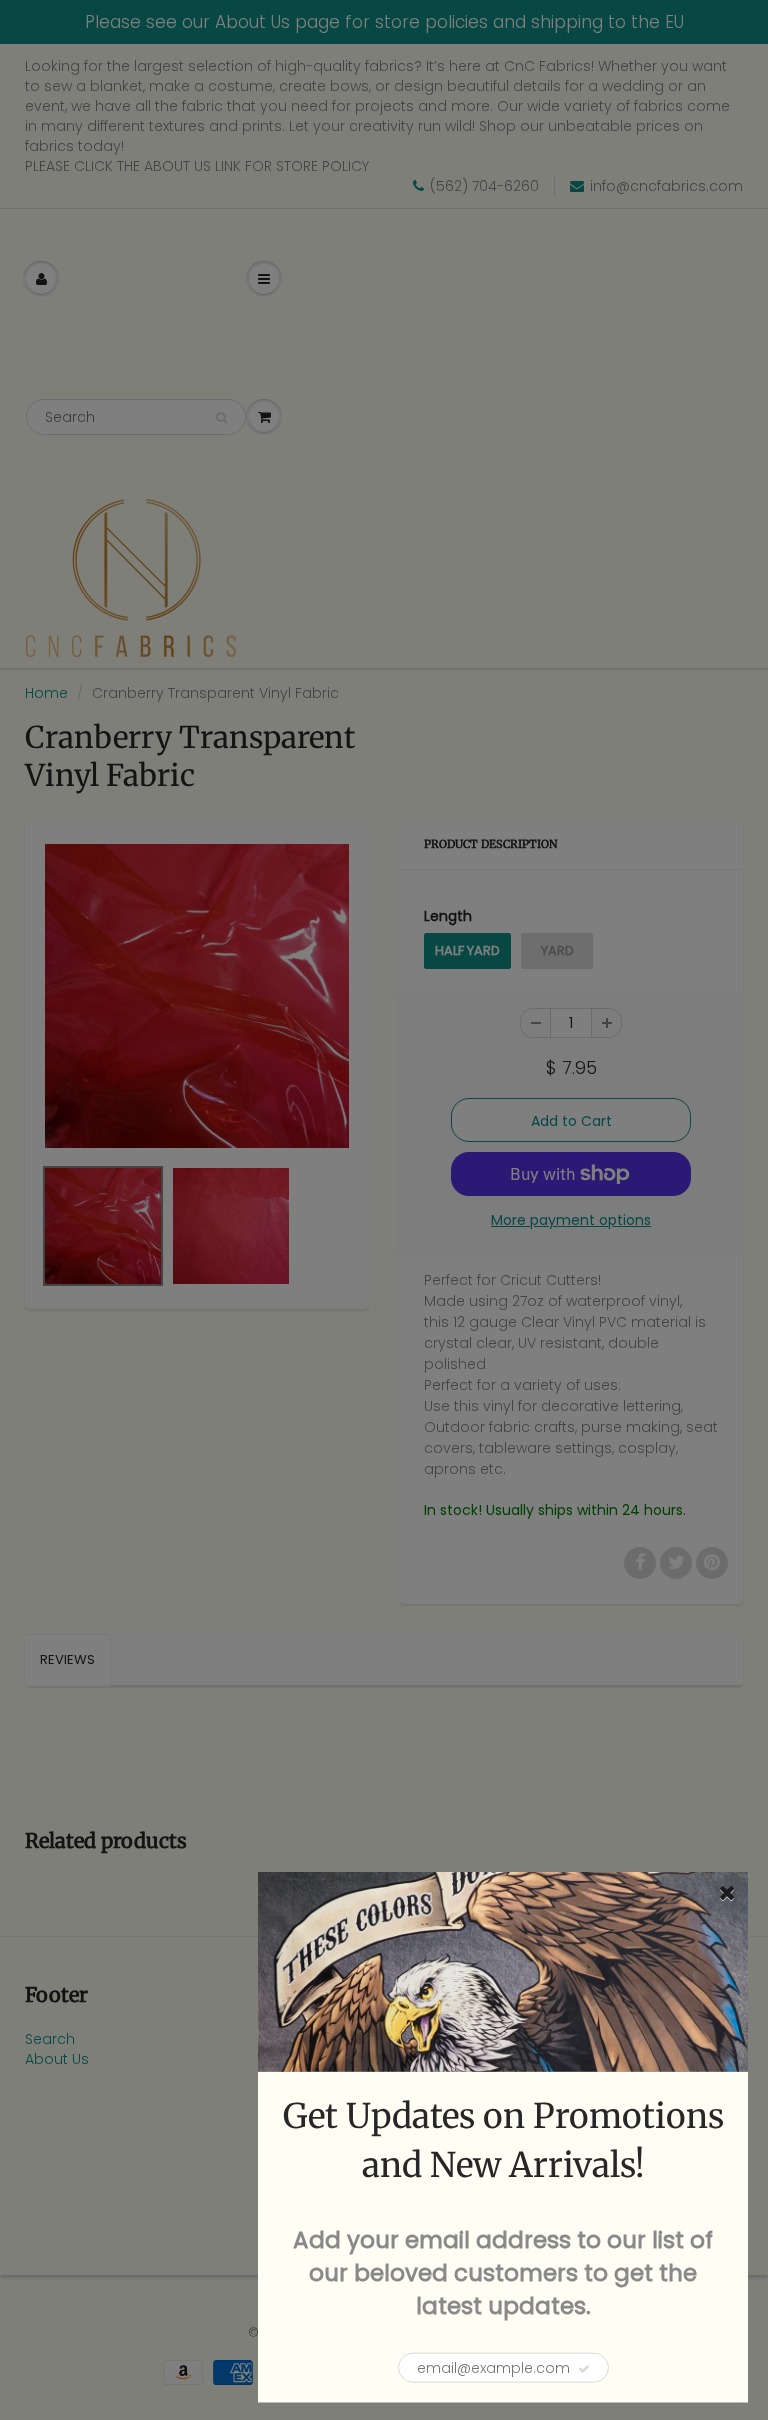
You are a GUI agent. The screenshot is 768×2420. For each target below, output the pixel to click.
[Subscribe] (584, 2369)
